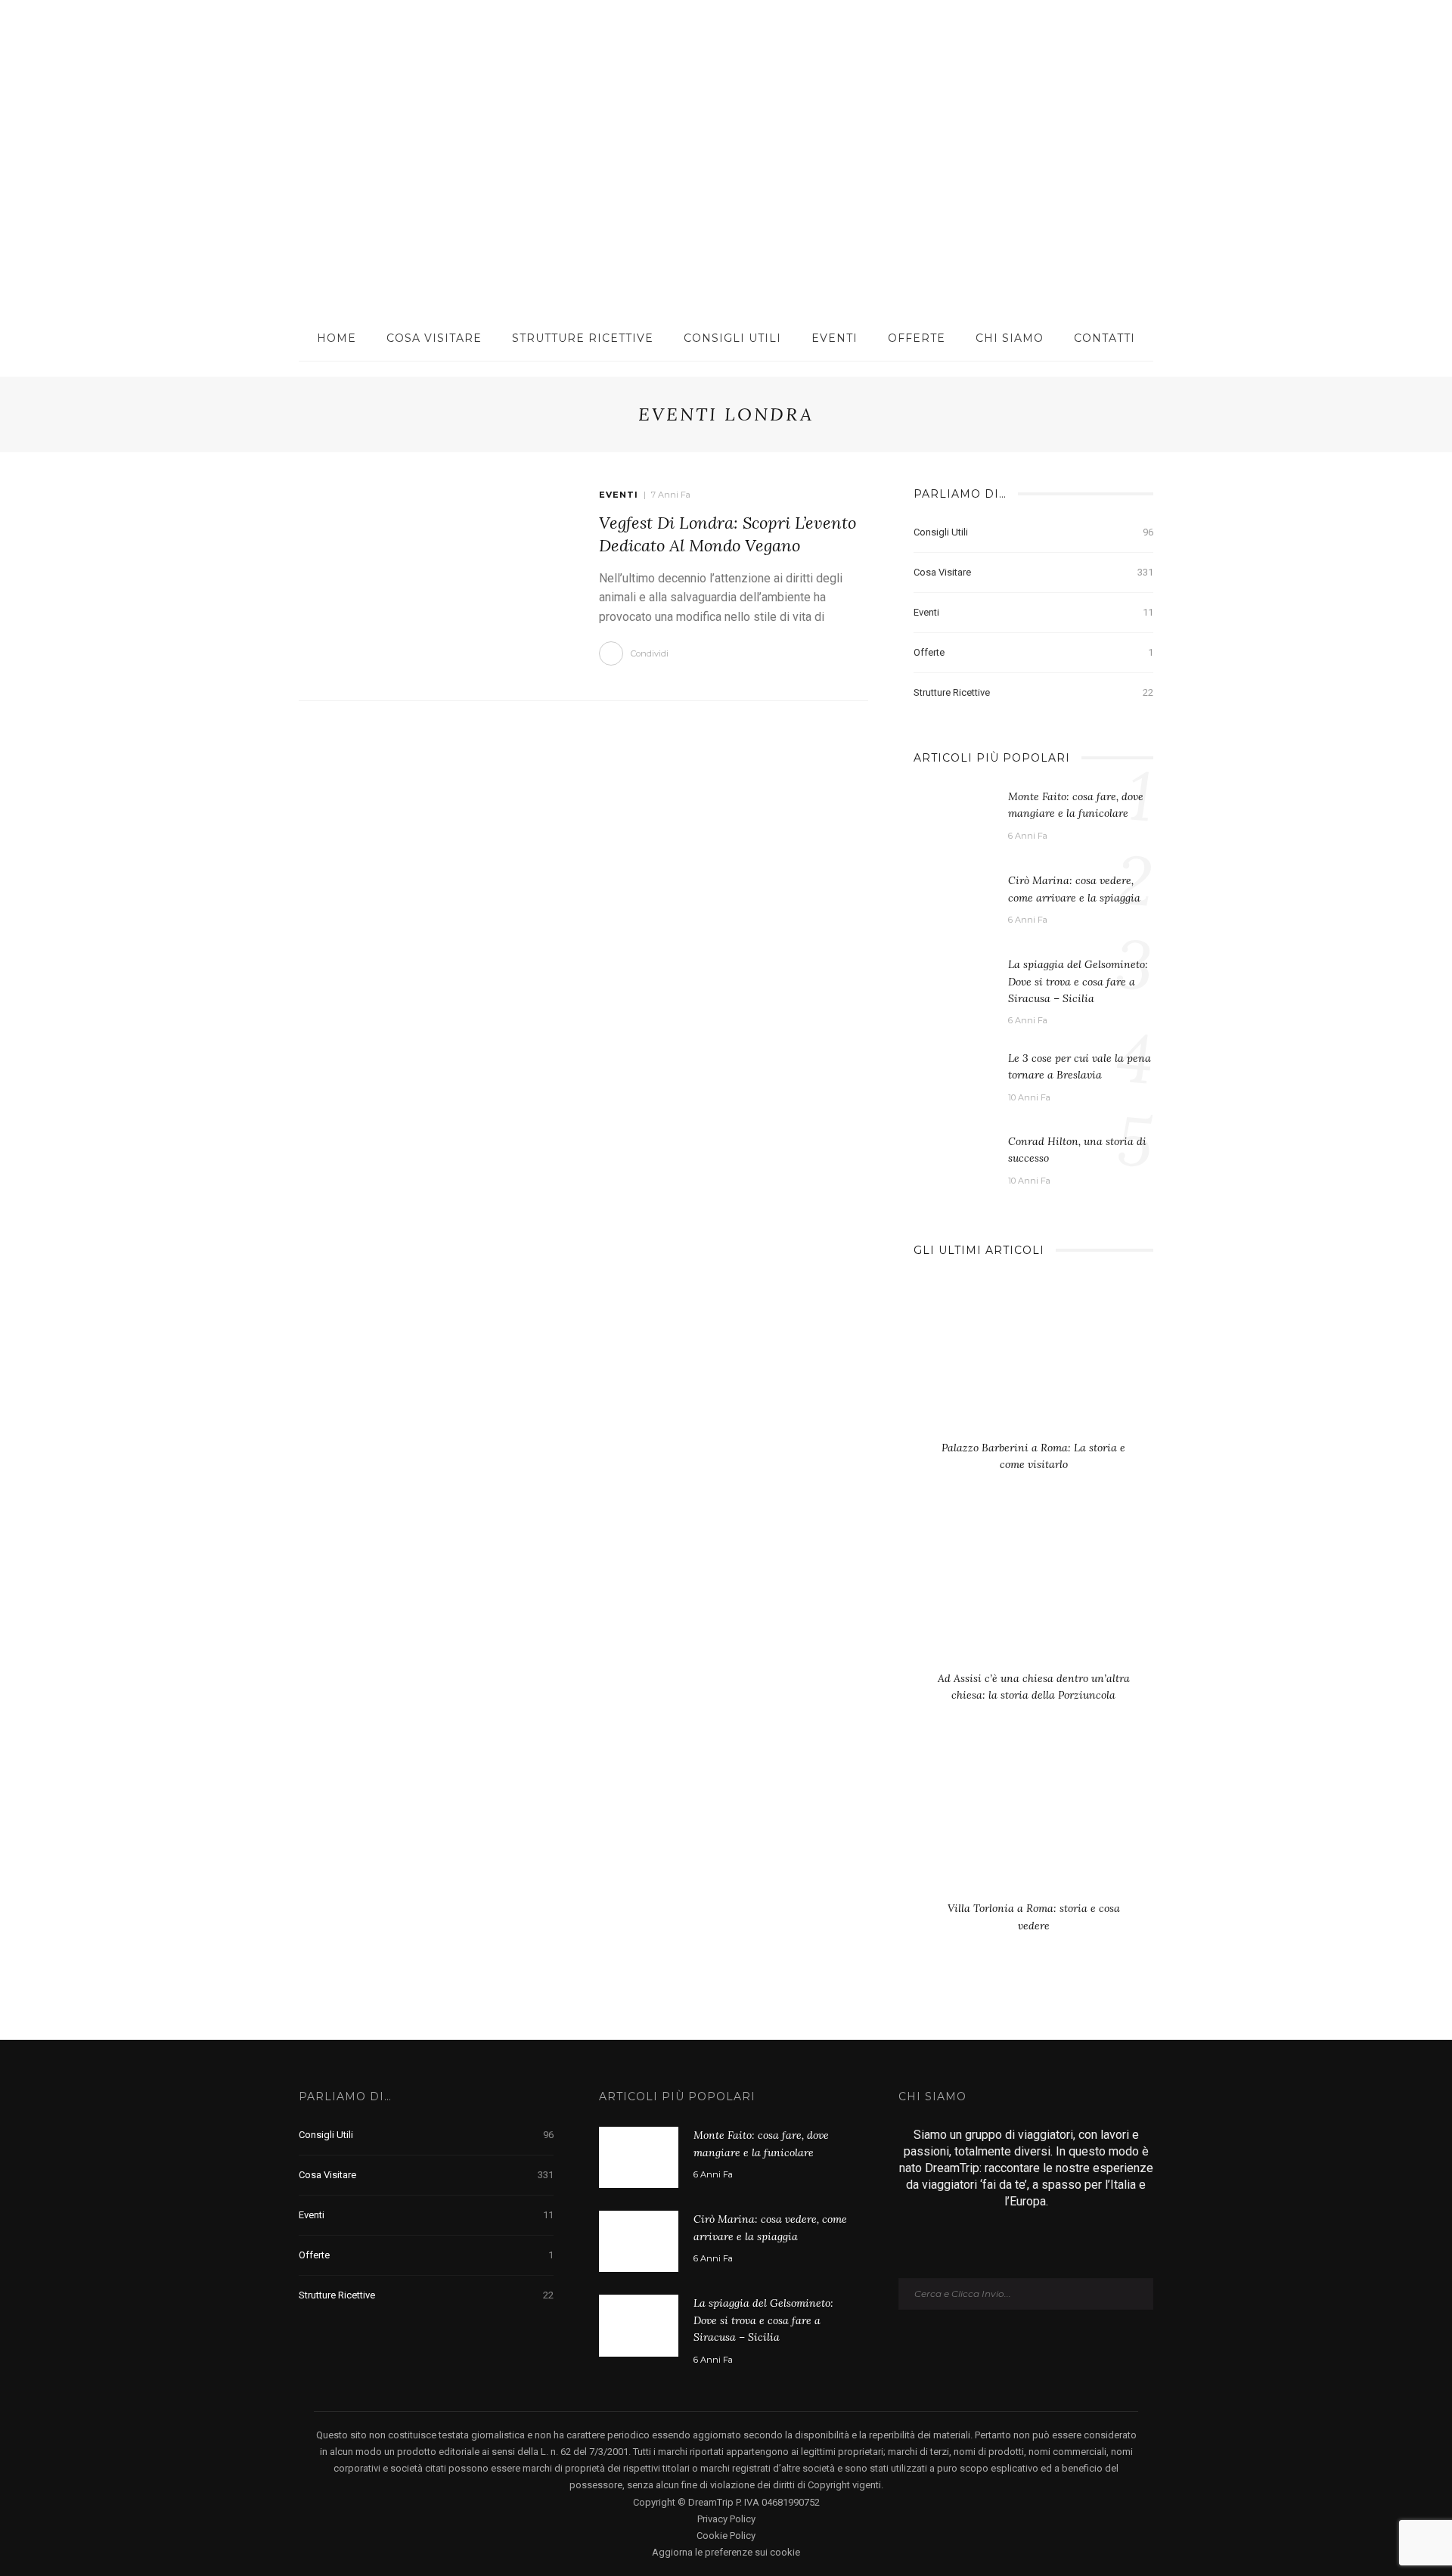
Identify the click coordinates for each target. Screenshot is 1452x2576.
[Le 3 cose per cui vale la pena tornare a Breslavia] (953, 1075)
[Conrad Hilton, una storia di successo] (953, 1154)
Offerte (917, 338)
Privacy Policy (726, 2519)
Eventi (835, 338)
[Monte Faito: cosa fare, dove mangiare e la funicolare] (953, 818)
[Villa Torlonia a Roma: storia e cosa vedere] (1033, 1823)
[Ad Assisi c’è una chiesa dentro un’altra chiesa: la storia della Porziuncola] (1033, 1593)
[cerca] (1364, 45)
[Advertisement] (726, 202)
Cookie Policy (726, 2536)
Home (337, 338)
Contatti (1105, 338)
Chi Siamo (1010, 338)
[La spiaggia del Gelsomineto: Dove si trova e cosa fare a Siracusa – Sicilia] (953, 985)
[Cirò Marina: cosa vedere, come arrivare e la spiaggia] (953, 902)
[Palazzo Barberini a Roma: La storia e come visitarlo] (1033, 1362)
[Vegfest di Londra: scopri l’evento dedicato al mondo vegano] (434, 575)
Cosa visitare (434, 338)
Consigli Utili (732, 338)
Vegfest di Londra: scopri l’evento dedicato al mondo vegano (728, 534)
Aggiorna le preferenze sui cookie (726, 2552)
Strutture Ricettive (583, 338)
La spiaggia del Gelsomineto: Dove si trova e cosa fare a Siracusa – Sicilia (1078, 981)
